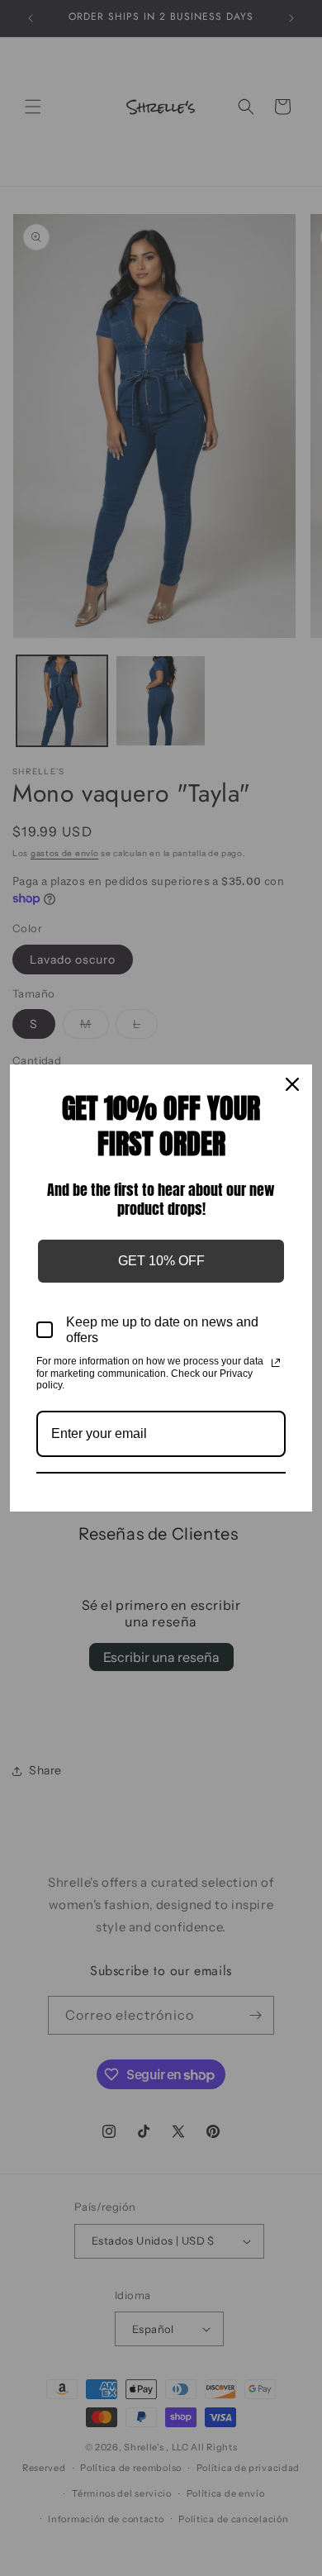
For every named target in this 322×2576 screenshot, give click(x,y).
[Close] (292, 1084)
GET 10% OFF (161, 1261)
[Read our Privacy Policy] (276, 1363)
